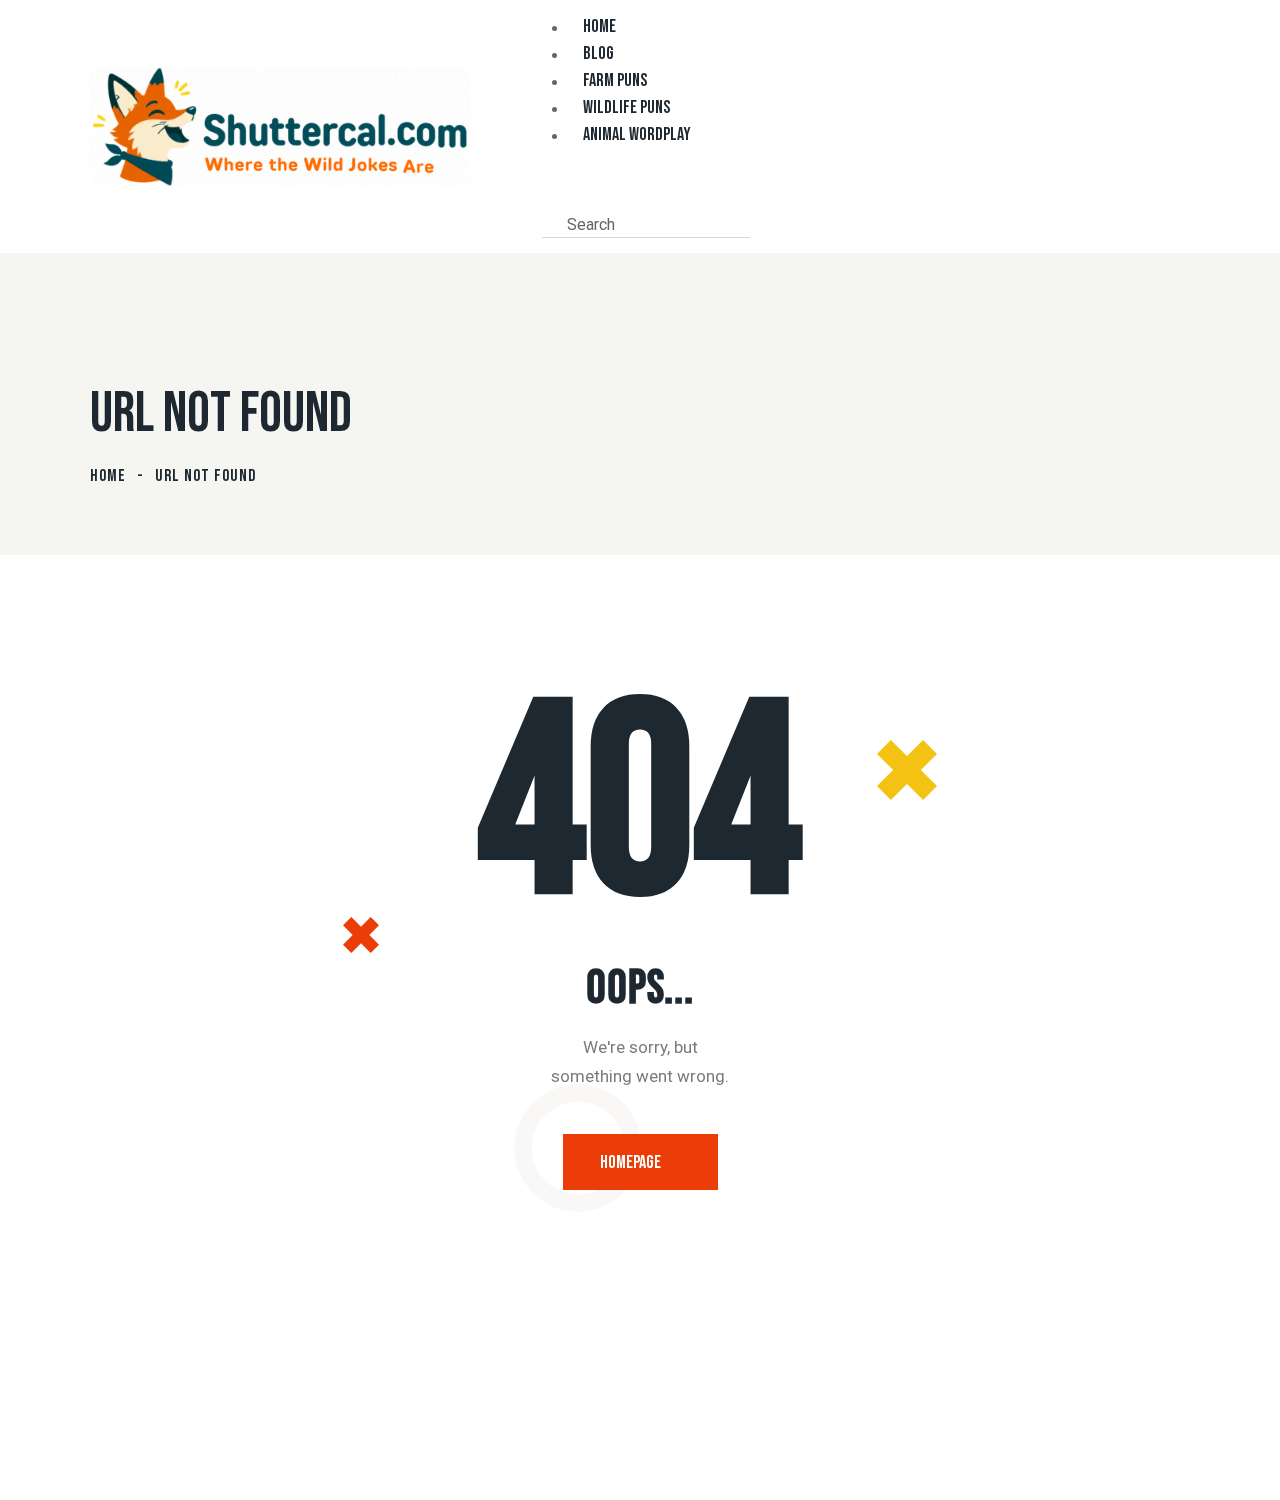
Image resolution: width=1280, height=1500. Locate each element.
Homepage (630, 1162)
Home (108, 476)
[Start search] (765, 223)
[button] (548, 195)
